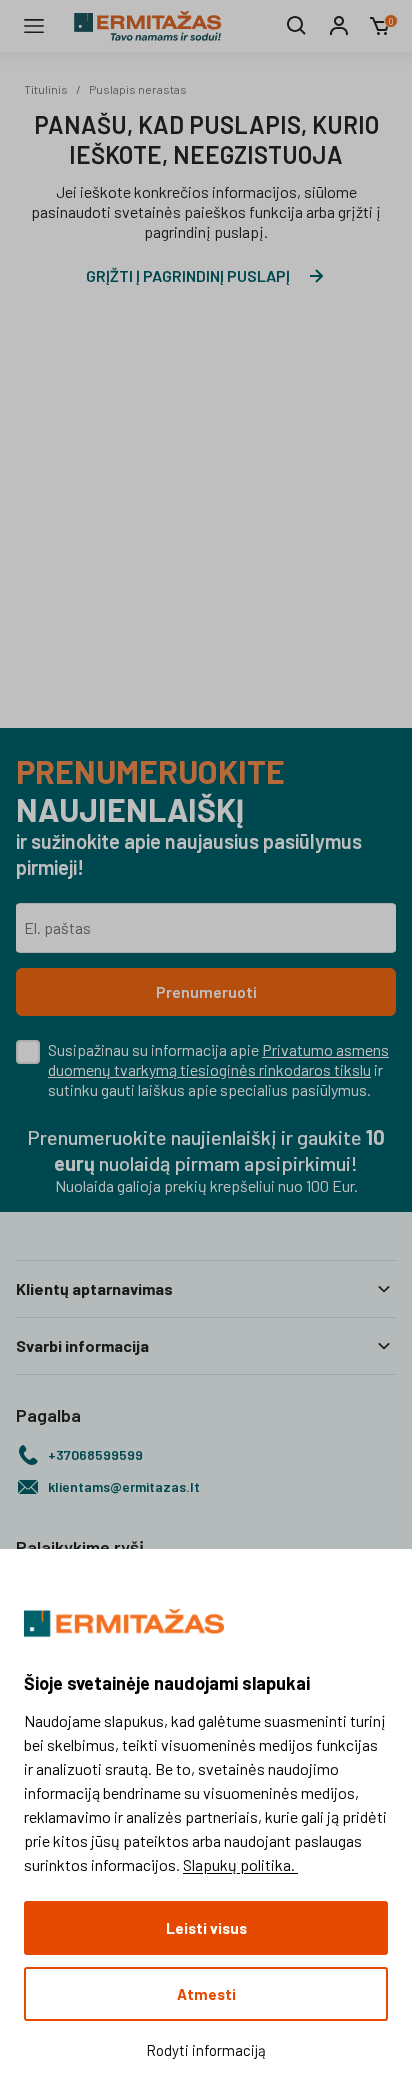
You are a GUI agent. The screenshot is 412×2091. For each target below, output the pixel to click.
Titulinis (46, 89)
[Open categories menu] (34, 26)
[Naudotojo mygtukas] (339, 26)
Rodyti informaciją (206, 2050)
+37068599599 (95, 1454)
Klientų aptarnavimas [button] (94, 1288)
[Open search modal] (297, 26)
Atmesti (206, 1994)
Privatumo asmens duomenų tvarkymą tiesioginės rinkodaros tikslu (218, 1059)
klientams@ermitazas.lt (124, 1486)
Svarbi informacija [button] (82, 1345)
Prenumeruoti (206, 991)
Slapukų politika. (240, 1864)
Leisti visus (206, 1928)
